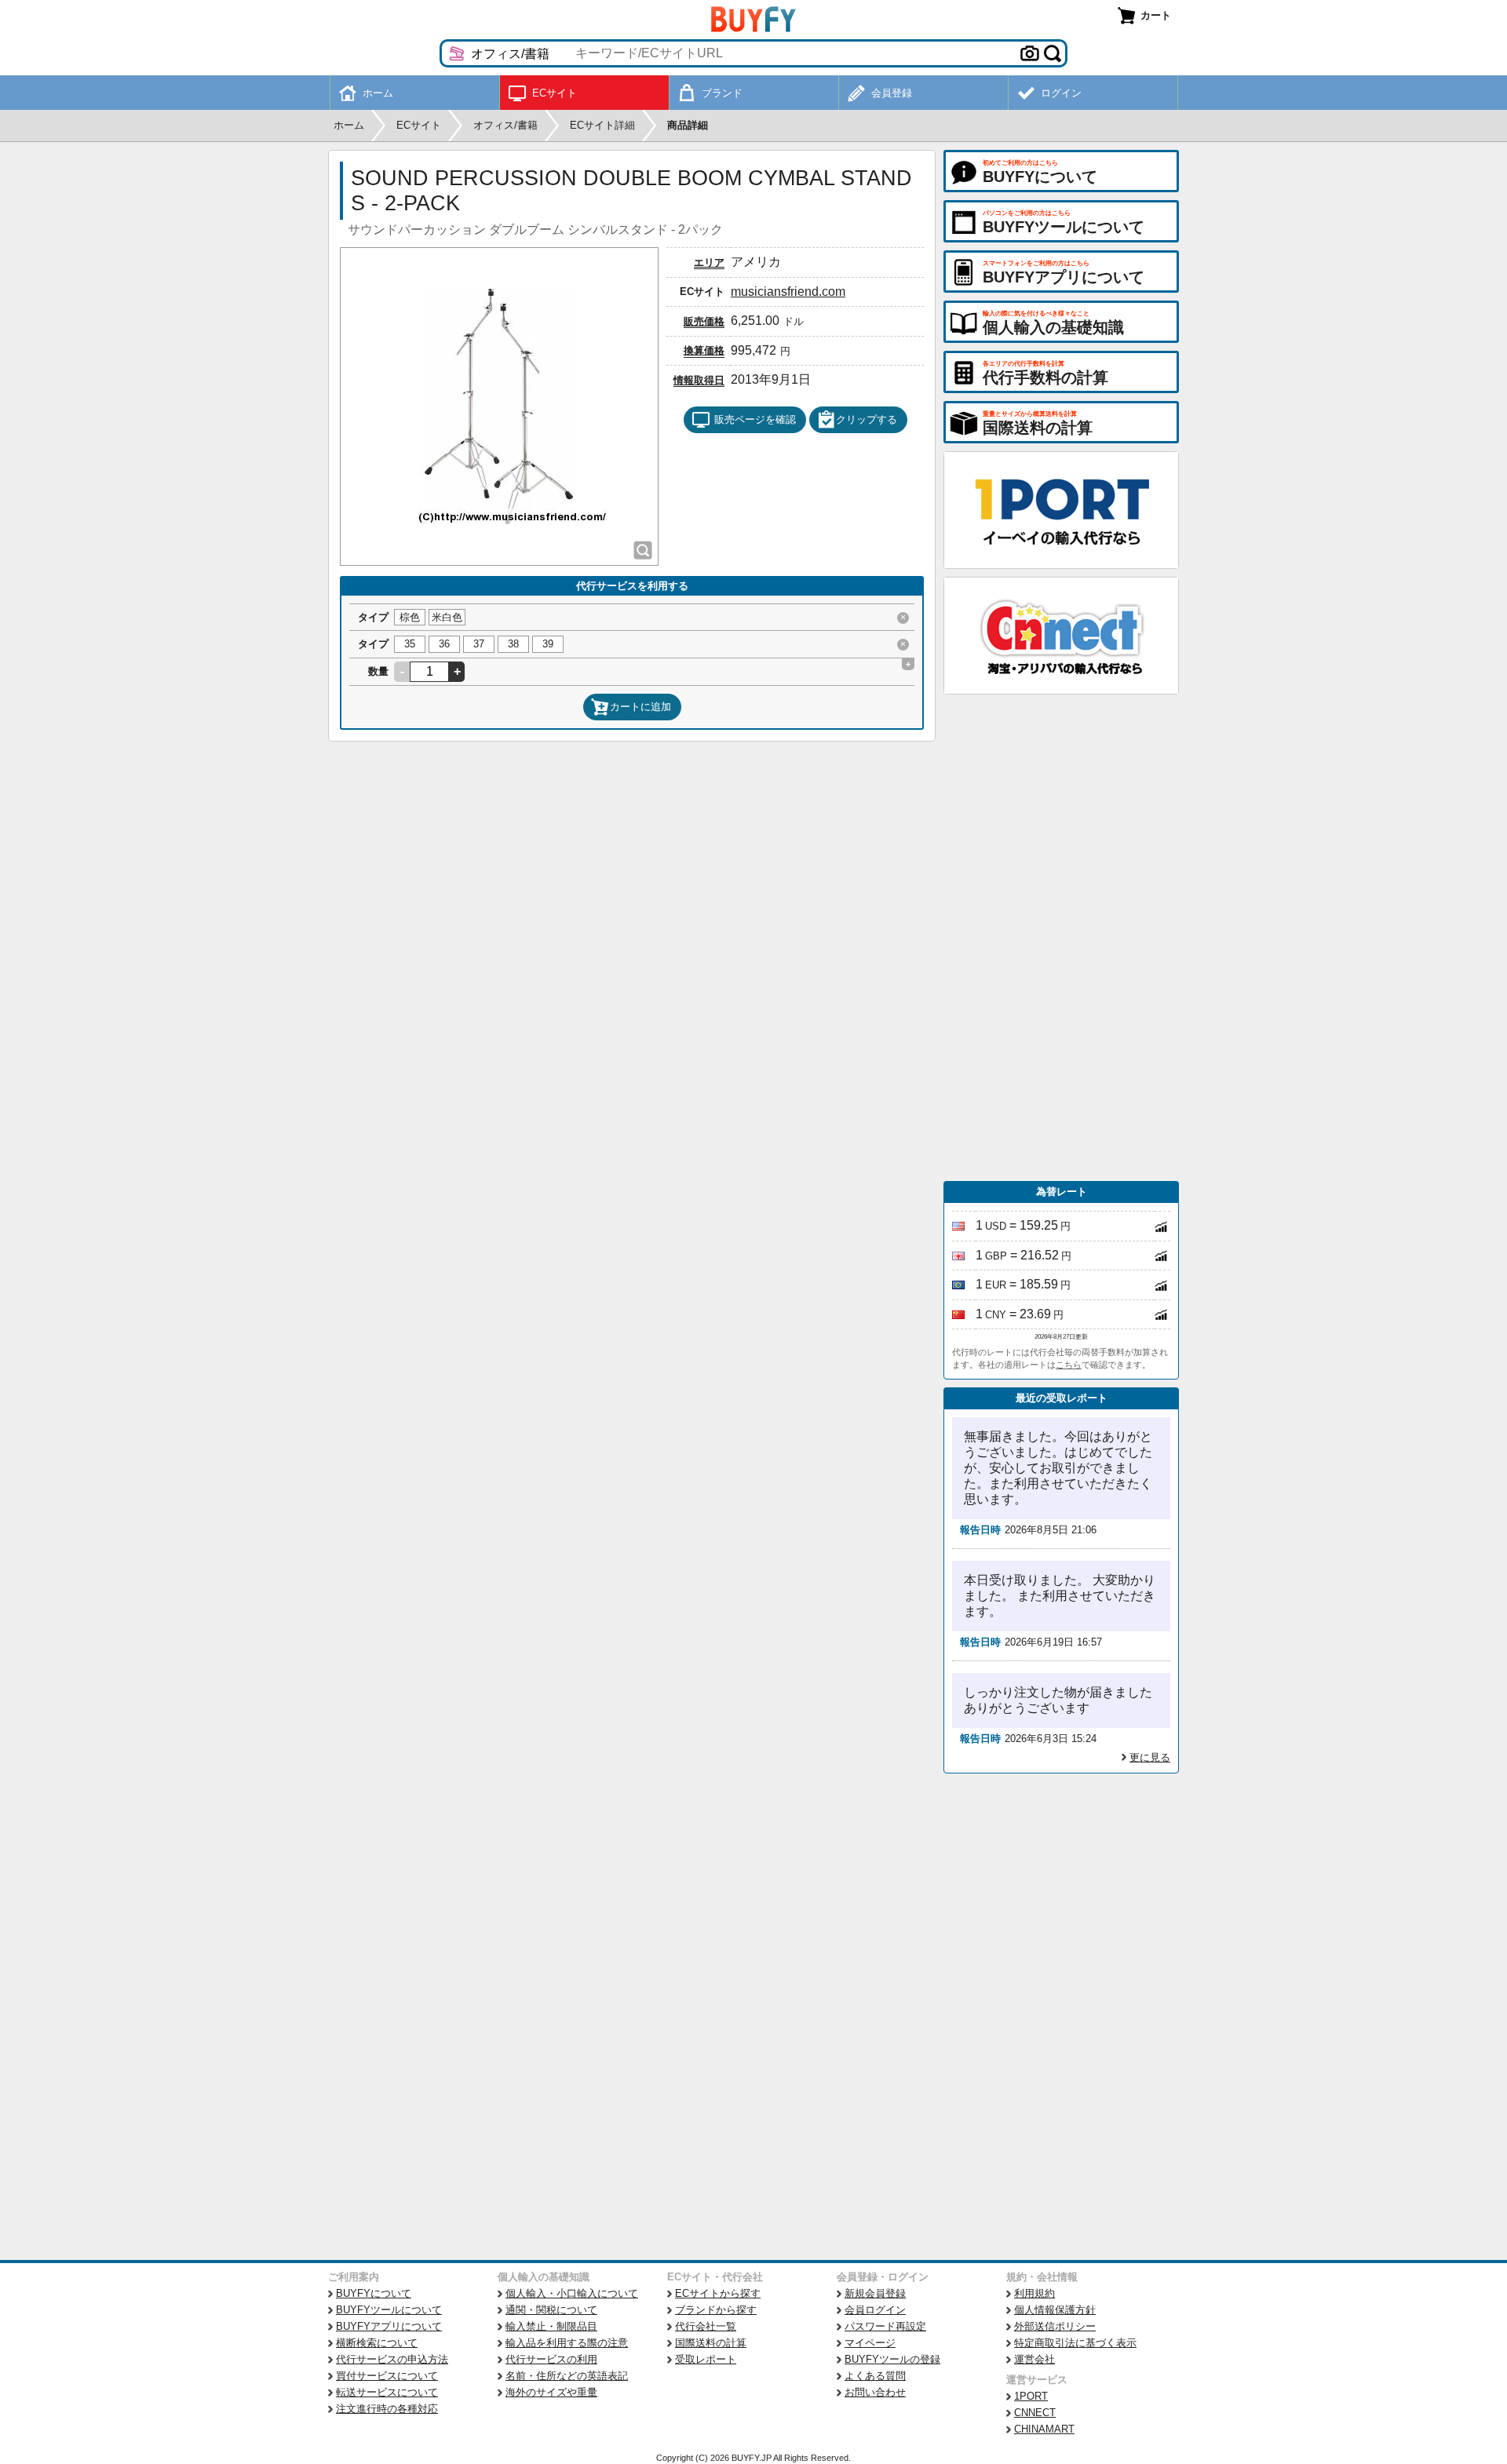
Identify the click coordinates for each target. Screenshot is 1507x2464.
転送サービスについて (387, 2392)
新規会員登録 (875, 2293)
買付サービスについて (387, 2376)
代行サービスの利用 (551, 2359)
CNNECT (1035, 2413)
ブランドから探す (716, 2310)
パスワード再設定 (885, 2326)
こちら (1069, 1365)
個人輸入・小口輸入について (572, 2293)
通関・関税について (551, 2310)
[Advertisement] (1061, 938)
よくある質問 (875, 2376)
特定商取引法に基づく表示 (1075, 2343)
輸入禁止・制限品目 (551, 2326)
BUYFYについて (374, 2293)
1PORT (1031, 2396)
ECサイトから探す (718, 2293)
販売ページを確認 (755, 419)
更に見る (1150, 1757)
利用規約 (1034, 2293)
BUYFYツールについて (389, 2310)
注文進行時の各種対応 (387, 2409)
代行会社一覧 (706, 2326)
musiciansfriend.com (788, 292)
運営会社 (1034, 2359)
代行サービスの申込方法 (392, 2359)
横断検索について (377, 2343)
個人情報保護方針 (1055, 2310)
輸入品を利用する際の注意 (567, 2343)
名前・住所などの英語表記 (567, 2376)
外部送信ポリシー (1055, 2326)
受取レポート (706, 2359)
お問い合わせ (875, 2392)
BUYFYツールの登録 (892, 2359)
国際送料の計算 (711, 2343)
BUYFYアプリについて (389, 2326)
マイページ (870, 2343)
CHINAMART (1044, 2429)
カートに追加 (640, 707)
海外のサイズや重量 (551, 2392)
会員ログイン (875, 2310)
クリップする (867, 419)
